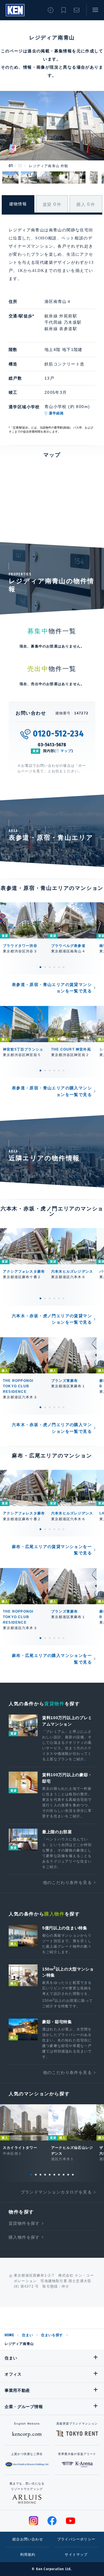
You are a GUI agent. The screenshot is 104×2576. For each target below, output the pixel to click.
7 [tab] (59, 2175)
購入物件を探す (24, 2237)
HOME (9, 2335)
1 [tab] (40, 967)
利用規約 (28, 2555)
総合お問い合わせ (28, 2539)
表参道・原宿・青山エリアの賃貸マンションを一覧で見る (52, 988)
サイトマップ (76, 2555)
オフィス (13, 2374)
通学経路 (56, 413)
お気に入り (64, 10)
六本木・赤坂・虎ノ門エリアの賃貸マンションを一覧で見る (52, 1319)
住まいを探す (52, 2335)
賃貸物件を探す (24, 2223)
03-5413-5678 (52, 745)
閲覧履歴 (51, 10)
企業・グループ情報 (24, 2407)
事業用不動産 (17, 2390)
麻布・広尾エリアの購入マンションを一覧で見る (52, 1659)
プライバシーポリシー (76, 2539)
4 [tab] (54, 967)
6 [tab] (64, 967)
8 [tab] (64, 2175)
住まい (27, 2335)
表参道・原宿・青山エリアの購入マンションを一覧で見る (52, 1091)
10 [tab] (73, 2175)
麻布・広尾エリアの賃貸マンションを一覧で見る (52, 1550)
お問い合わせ (77, 10)
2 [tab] (45, 967)
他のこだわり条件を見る (67, 1882)
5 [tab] (59, 967)
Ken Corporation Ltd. (15, 10)
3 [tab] (50, 967)
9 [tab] (68, 2175)
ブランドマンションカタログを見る (56, 2192)
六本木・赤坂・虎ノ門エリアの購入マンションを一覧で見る (52, 1428)
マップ (66, 751)
